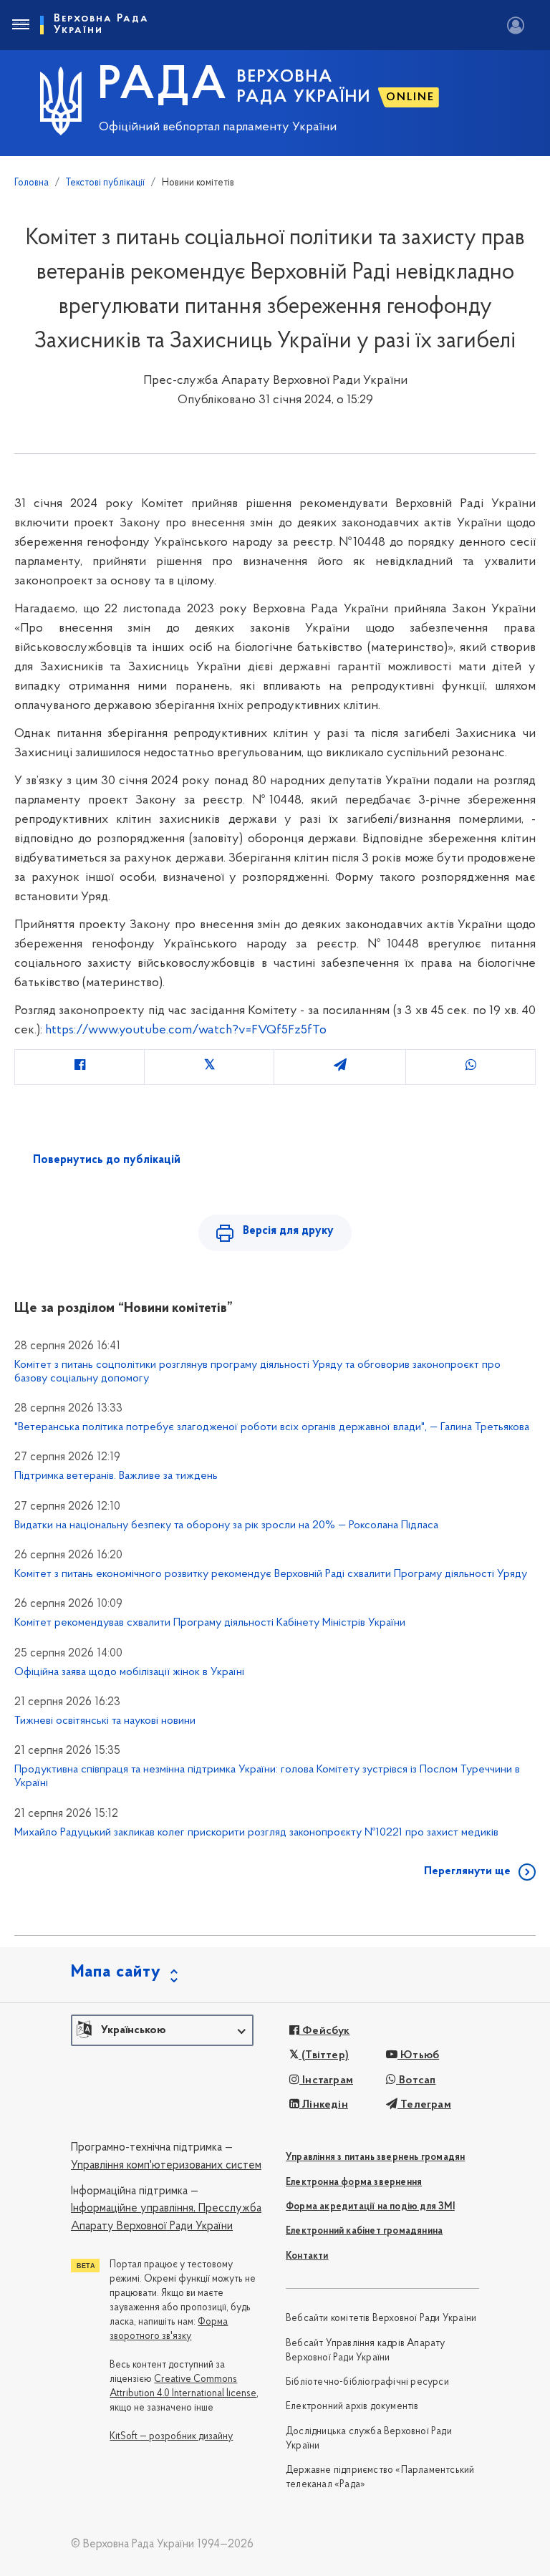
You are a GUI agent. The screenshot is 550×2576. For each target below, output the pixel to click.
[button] (162, 2030)
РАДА (163, 87)
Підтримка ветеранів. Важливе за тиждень (116, 1476)
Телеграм (424, 2105)
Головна (32, 183)
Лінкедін (324, 2105)
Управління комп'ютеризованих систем (166, 2166)
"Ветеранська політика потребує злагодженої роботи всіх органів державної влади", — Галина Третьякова (272, 1427)
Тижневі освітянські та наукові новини (105, 1721)
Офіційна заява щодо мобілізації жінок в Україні (129, 1672)
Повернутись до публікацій (107, 1160)
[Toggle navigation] (20, 25)
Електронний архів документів (352, 2407)
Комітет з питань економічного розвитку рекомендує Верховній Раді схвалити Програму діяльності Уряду (271, 1574)
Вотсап (416, 2080)
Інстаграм (326, 2080)
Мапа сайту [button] (116, 1972)
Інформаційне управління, (133, 2209)
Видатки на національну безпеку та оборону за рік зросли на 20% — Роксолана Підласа (226, 1525)
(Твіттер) (324, 2055)
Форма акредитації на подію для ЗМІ (370, 2207)
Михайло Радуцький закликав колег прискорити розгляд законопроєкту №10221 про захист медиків (256, 1833)
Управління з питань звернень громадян (375, 2157)
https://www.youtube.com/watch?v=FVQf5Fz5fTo (186, 1031)
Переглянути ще (467, 1871)
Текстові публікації (105, 183)
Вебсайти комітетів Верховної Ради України (381, 2319)
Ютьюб (418, 2055)
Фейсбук (325, 2031)
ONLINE (410, 97)
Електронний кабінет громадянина (364, 2231)
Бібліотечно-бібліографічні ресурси (367, 2382)
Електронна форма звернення (354, 2182)
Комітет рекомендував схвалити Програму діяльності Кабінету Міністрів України (210, 1623)
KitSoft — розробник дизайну (171, 2437)
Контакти (307, 2256)
